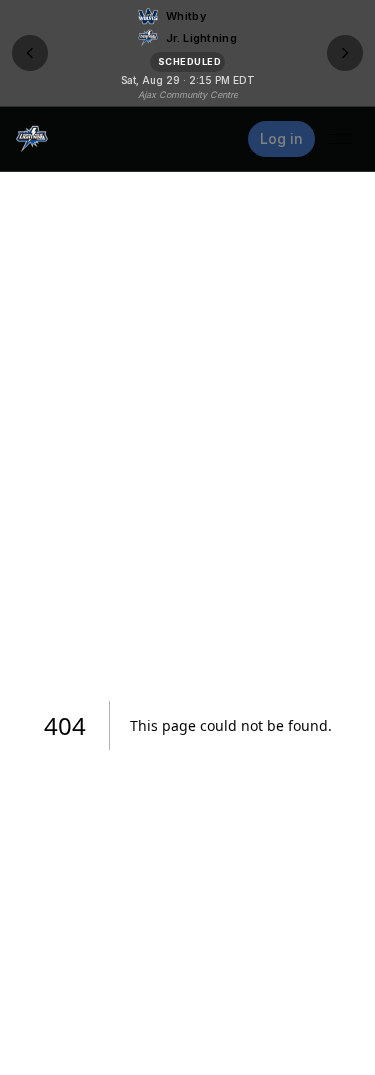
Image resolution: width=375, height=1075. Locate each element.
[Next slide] (345, 53)
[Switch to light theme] (222, 139)
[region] (187, 53)
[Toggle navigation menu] (341, 139)
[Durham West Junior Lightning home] (32, 139)
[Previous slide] (30, 53)
